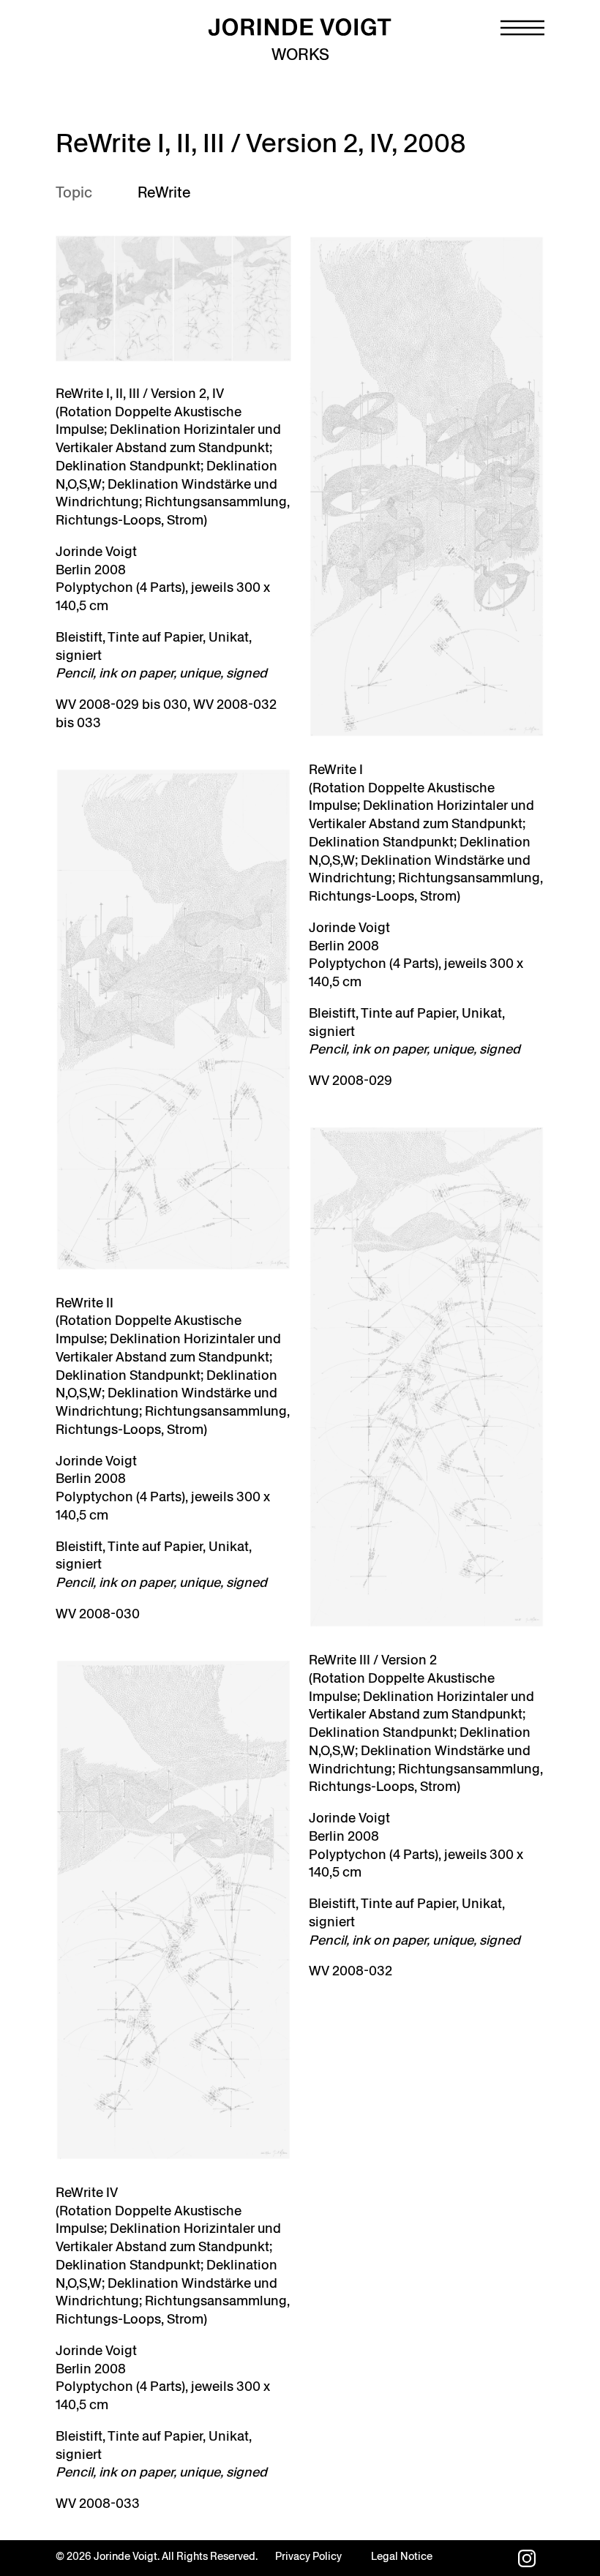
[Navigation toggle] (522, 28)
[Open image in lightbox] (173, 298)
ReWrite (164, 192)
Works (300, 55)
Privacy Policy (308, 2556)
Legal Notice (402, 2556)
